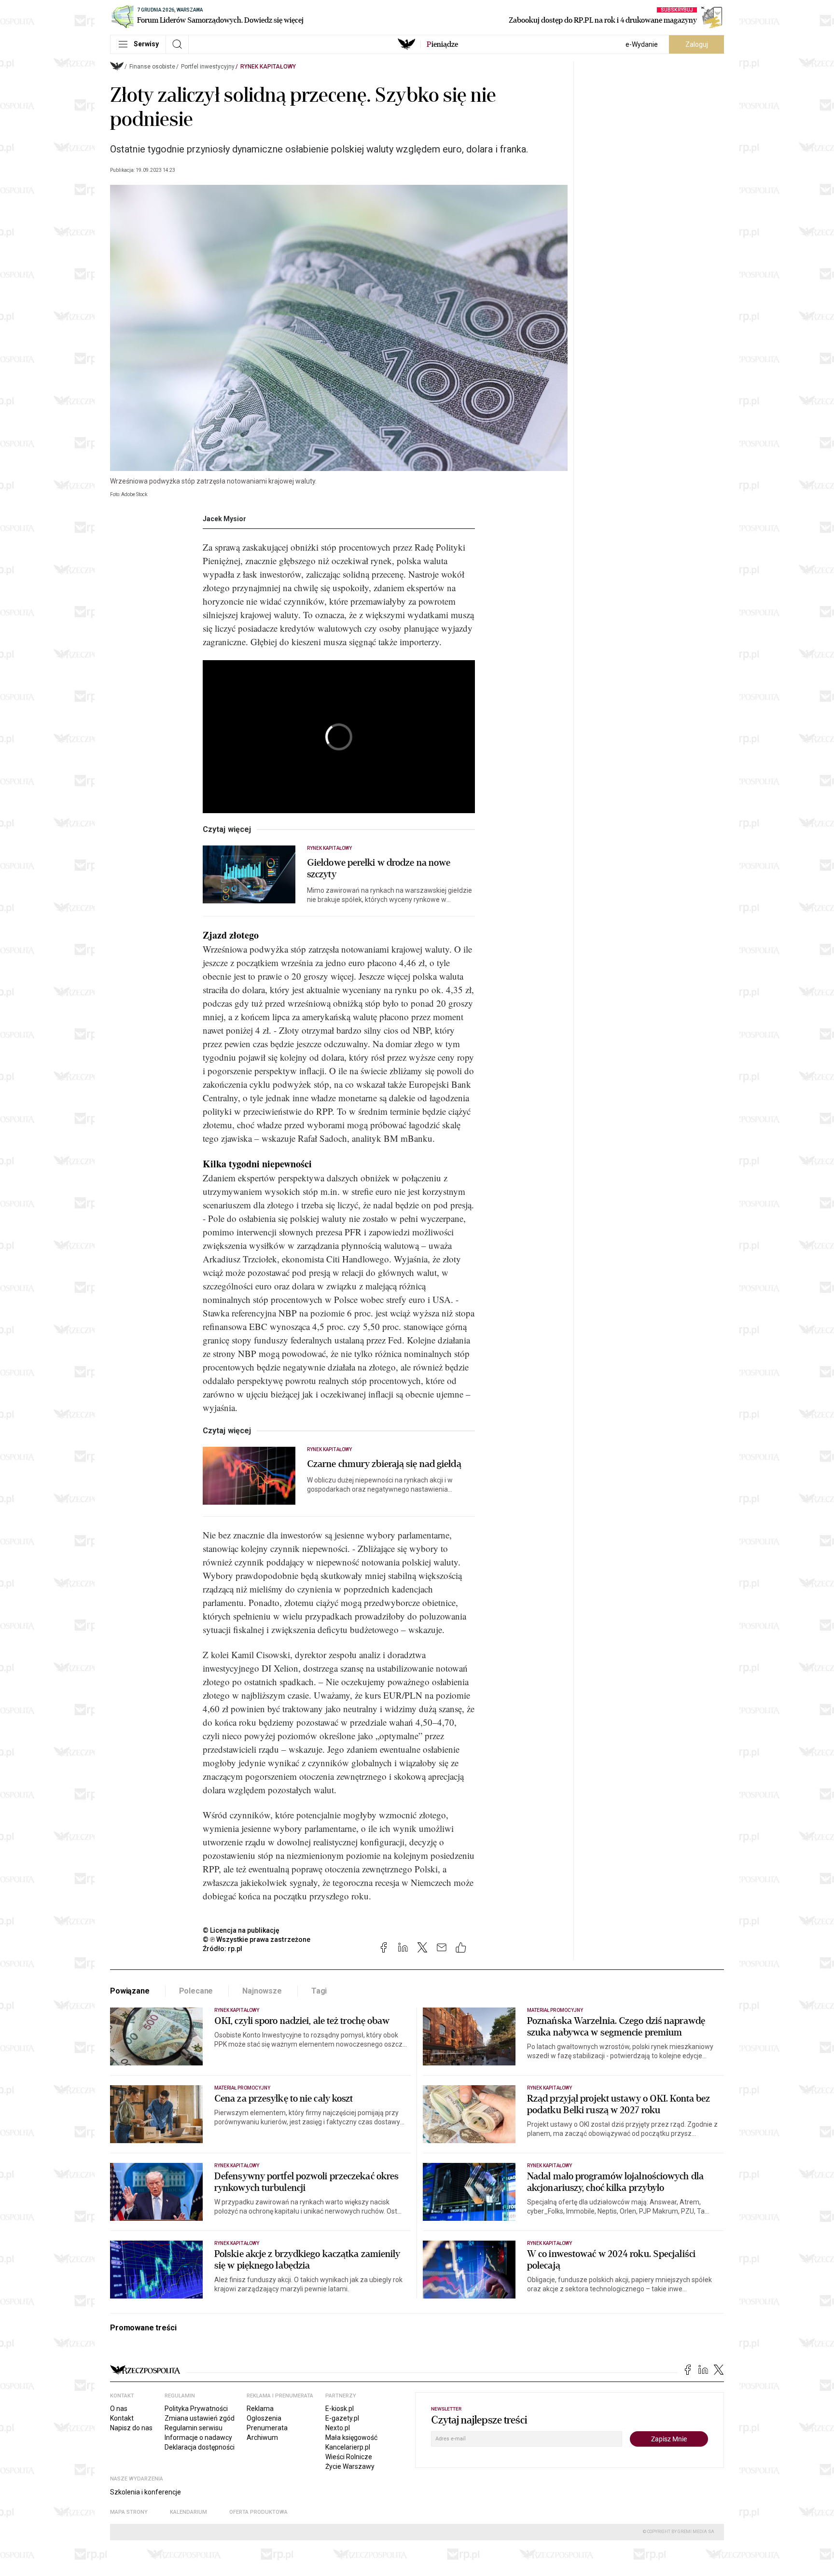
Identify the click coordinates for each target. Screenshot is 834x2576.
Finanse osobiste (152, 67)
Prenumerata (267, 2428)
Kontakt (122, 2418)
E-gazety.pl (342, 2418)
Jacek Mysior (224, 519)
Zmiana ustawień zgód (200, 2418)
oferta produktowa (258, 2512)
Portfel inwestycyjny (208, 67)
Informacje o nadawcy (198, 2438)
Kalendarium (188, 2512)
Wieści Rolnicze (349, 2457)
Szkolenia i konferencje (146, 2492)
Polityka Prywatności (196, 2409)
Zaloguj (697, 44)
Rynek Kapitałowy (268, 67)
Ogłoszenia (264, 2418)
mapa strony (129, 2512)
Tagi (319, 1991)
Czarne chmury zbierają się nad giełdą (384, 1464)
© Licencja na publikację (241, 1930)
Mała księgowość (351, 2438)
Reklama (260, 2409)
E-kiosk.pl (340, 2409)
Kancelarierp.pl (348, 2447)
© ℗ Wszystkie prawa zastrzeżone (257, 1939)
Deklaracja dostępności (200, 2447)
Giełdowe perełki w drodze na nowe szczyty (379, 869)
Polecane (196, 1991)
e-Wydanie (642, 44)
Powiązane (130, 1991)
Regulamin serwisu (194, 2428)
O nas (119, 2409)
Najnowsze (262, 1991)
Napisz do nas (131, 2428)
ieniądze (442, 44)
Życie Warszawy (350, 2466)
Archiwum (262, 2438)
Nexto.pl (338, 2428)
